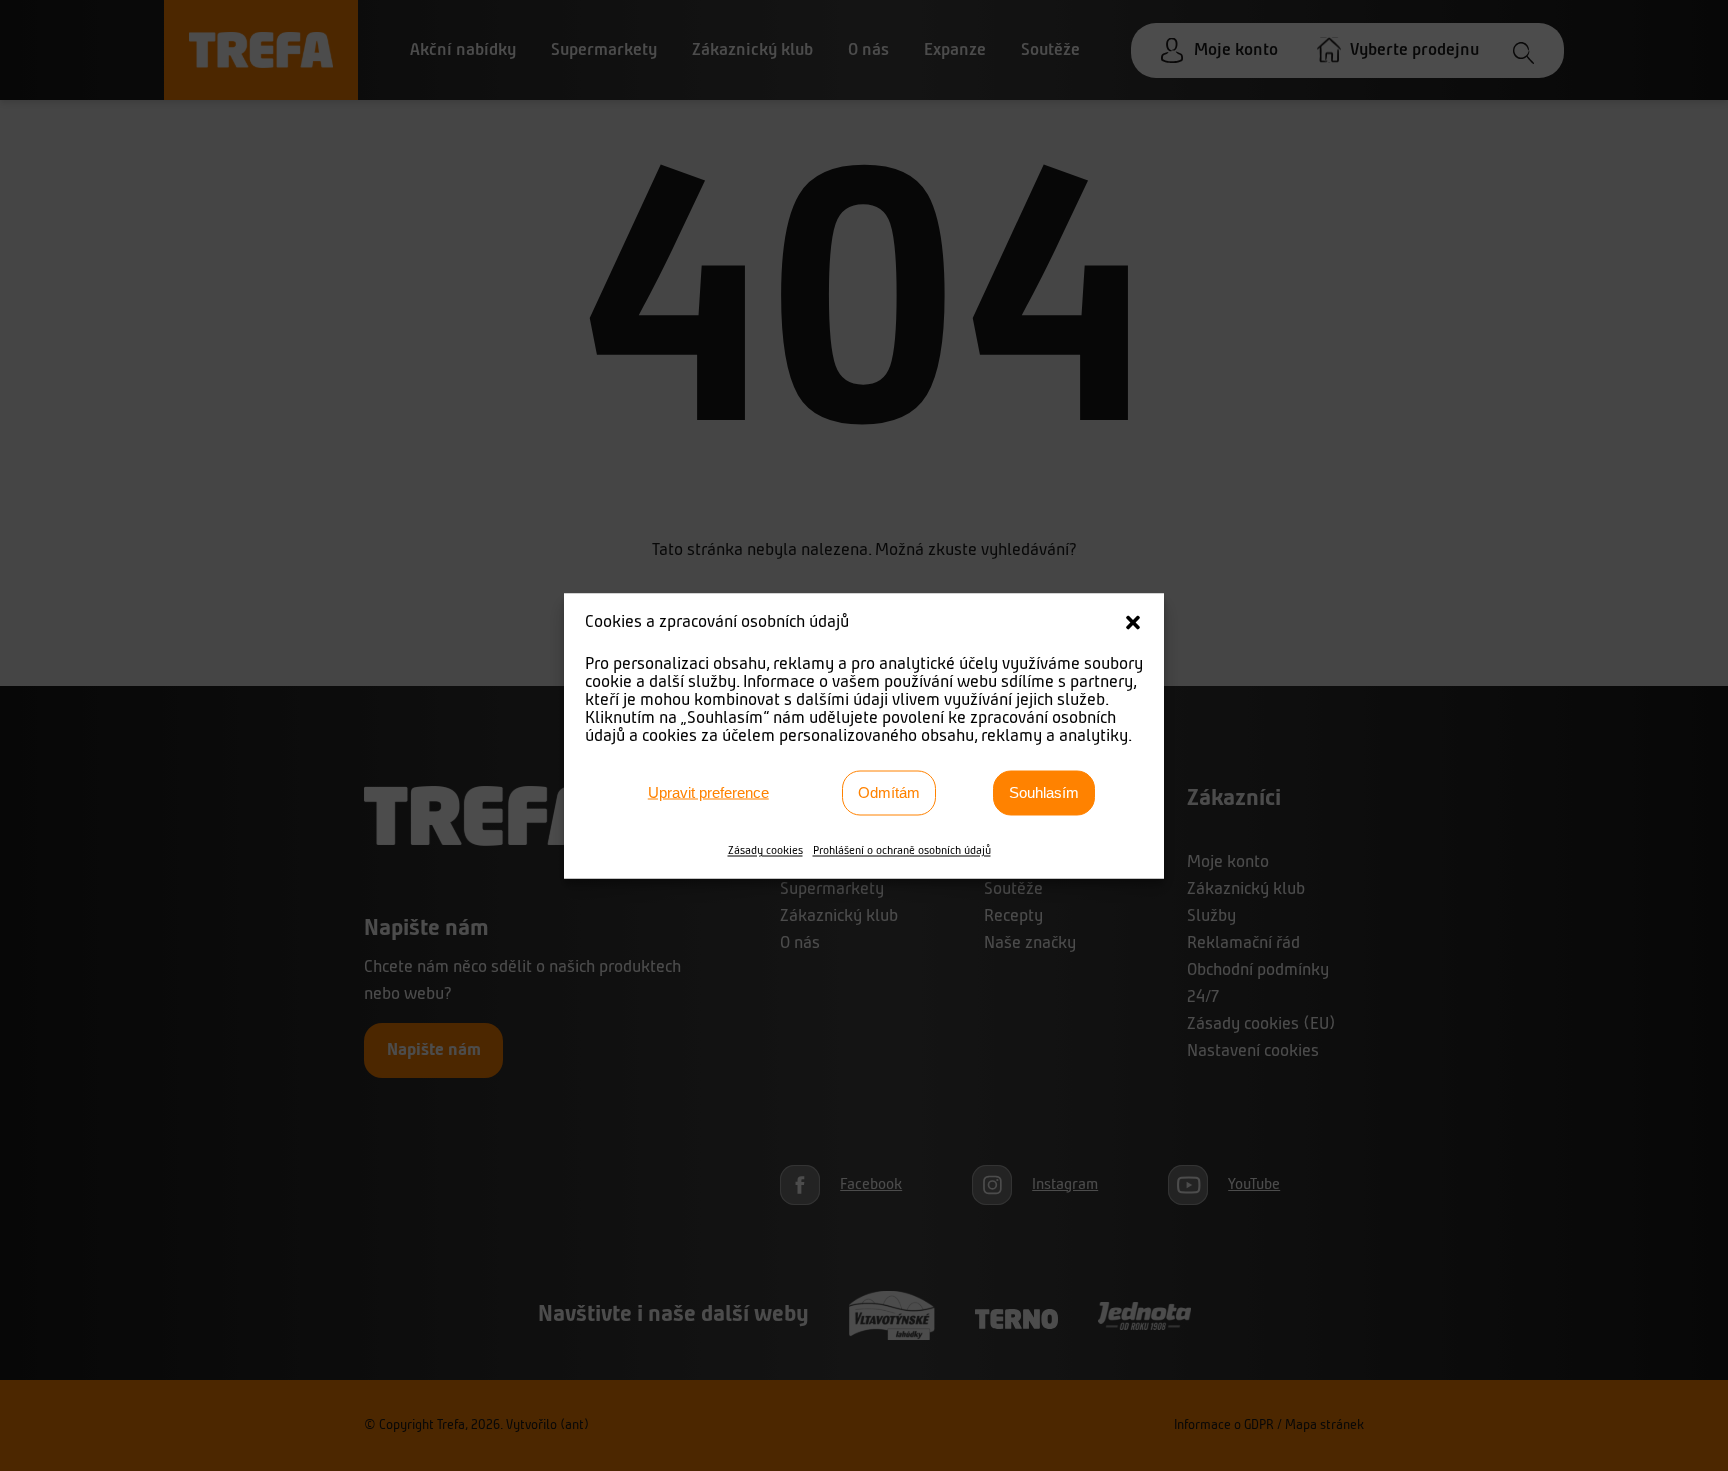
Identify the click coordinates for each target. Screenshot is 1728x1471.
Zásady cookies (765, 850)
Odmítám (889, 792)
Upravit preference (708, 792)
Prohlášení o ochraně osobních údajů (902, 850)
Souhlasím (1044, 792)
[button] (1133, 622)
